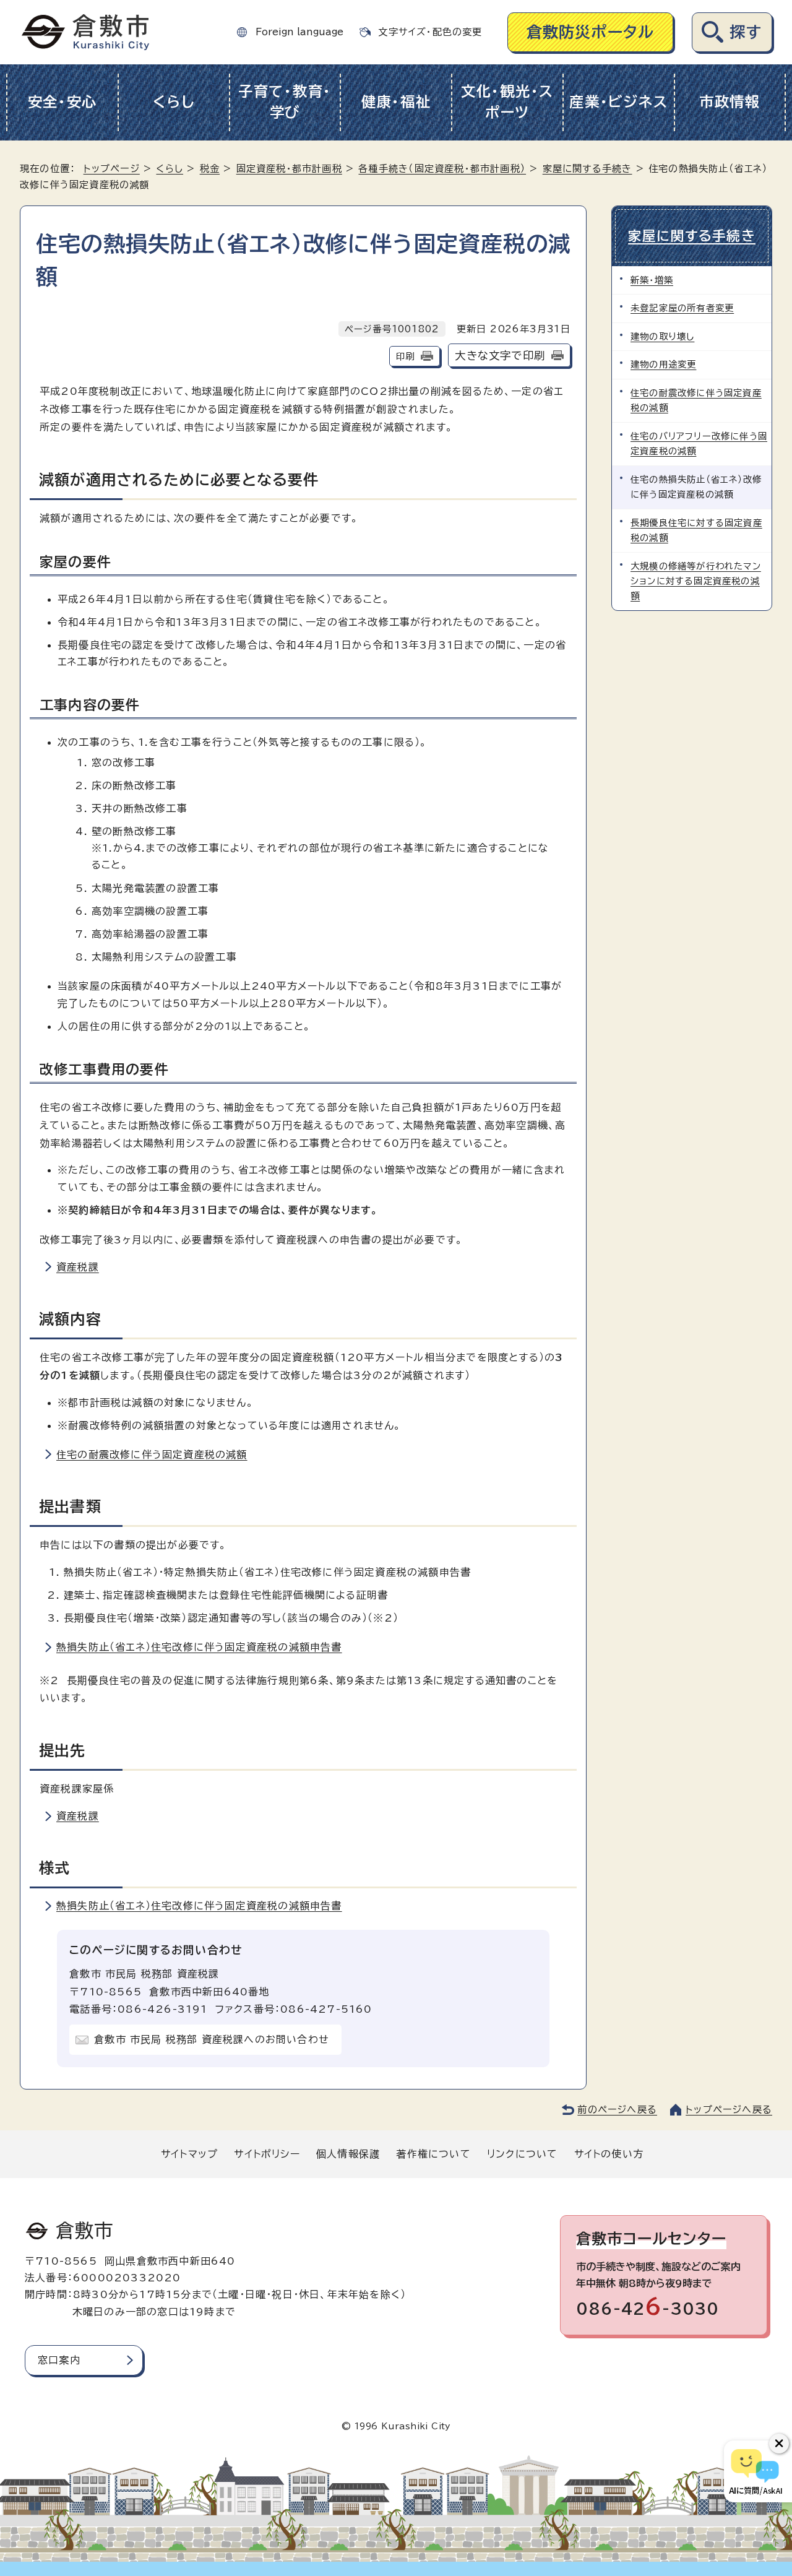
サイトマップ (189, 2154)
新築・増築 (652, 280)
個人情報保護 (348, 2154)
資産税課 (78, 1267)
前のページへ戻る (617, 2110)
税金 (210, 169)
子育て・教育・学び (285, 102)
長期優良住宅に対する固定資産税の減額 (696, 530)
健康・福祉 (396, 102)
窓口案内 (59, 2360)
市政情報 (730, 102)
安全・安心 (63, 102)
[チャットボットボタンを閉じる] (779, 2444)
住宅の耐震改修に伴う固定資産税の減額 (152, 1454)
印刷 (405, 356)
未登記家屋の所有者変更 (682, 308)
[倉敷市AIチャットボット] (755, 2471)
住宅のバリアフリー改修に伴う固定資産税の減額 (699, 443)
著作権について (433, 2154)
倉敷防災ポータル (591, 32)
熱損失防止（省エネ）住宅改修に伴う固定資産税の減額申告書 (199, 1647)
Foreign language (299, 32)
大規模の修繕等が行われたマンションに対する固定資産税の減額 (696, 581)
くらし (174, 102)
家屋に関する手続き (588, 169)
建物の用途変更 (663, 364)
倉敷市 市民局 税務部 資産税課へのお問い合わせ (212, 2039)
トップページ (112, 169)
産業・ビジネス (618, 102)
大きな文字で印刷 (500, 356)
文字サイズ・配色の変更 (430, 32)
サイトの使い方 (609, 2154)
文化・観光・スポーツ (507, 102)
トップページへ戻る (729, 2110)
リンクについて (522, 2154)
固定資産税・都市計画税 (289, 169)
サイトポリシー (267, 2154)
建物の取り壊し (662, 336)
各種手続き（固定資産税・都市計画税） (442, 169)
